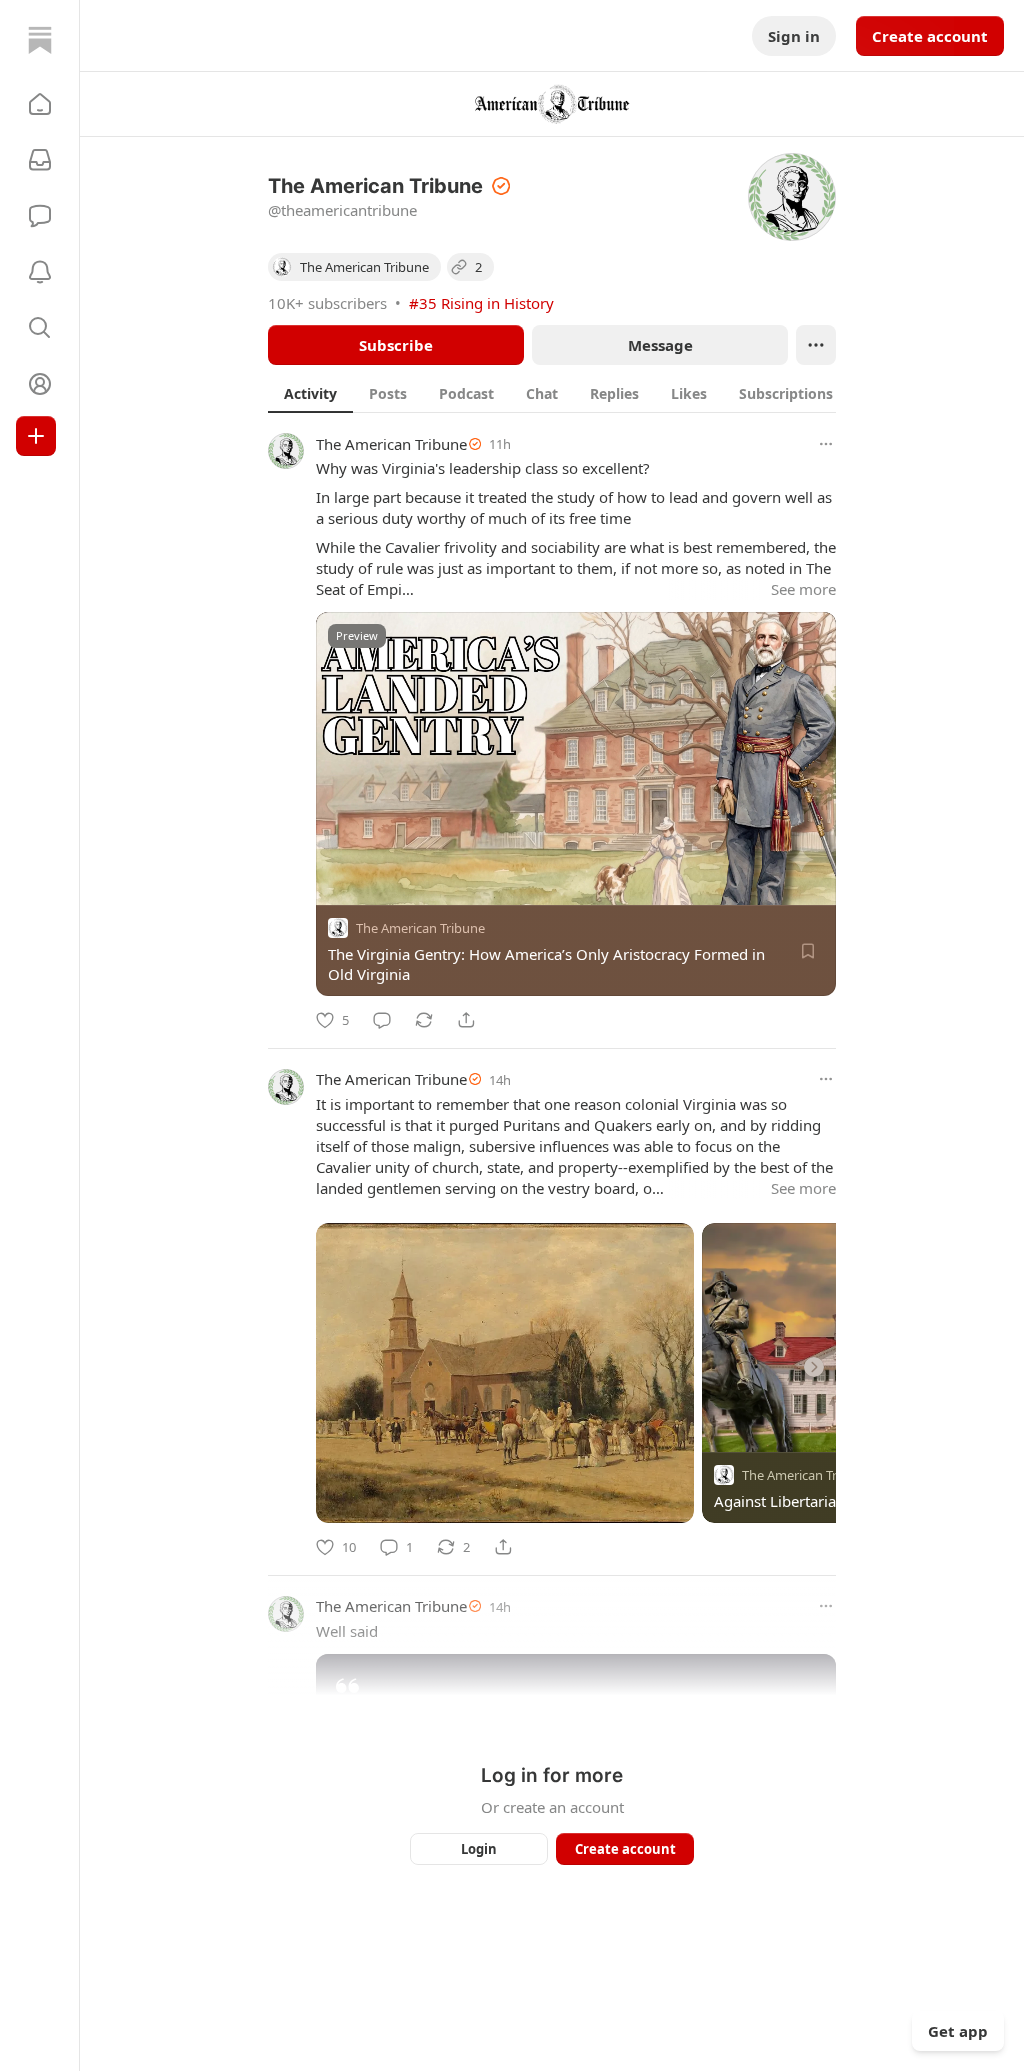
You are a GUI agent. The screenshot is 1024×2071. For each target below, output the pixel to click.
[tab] (310, 393)
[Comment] (382, 1020)
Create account (930, 36)
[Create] (36, 436)
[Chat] (40, 216)
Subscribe (396, 345)
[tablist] (573, 393)
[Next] (814, 1367)
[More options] (826, 444)
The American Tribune (391, 444)
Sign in (794, 36)
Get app (958, 2031)
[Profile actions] (816, 345)
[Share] (466, 1020)
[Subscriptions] (40, 160)
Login (479, 1849)
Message (660, 345)
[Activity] (40, 272)
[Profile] (40, 384)
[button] (40, 104)
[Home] (40, 40)
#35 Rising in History (481, 303)
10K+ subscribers (327, 303)
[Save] (808, 951)
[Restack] (424, 1020)
